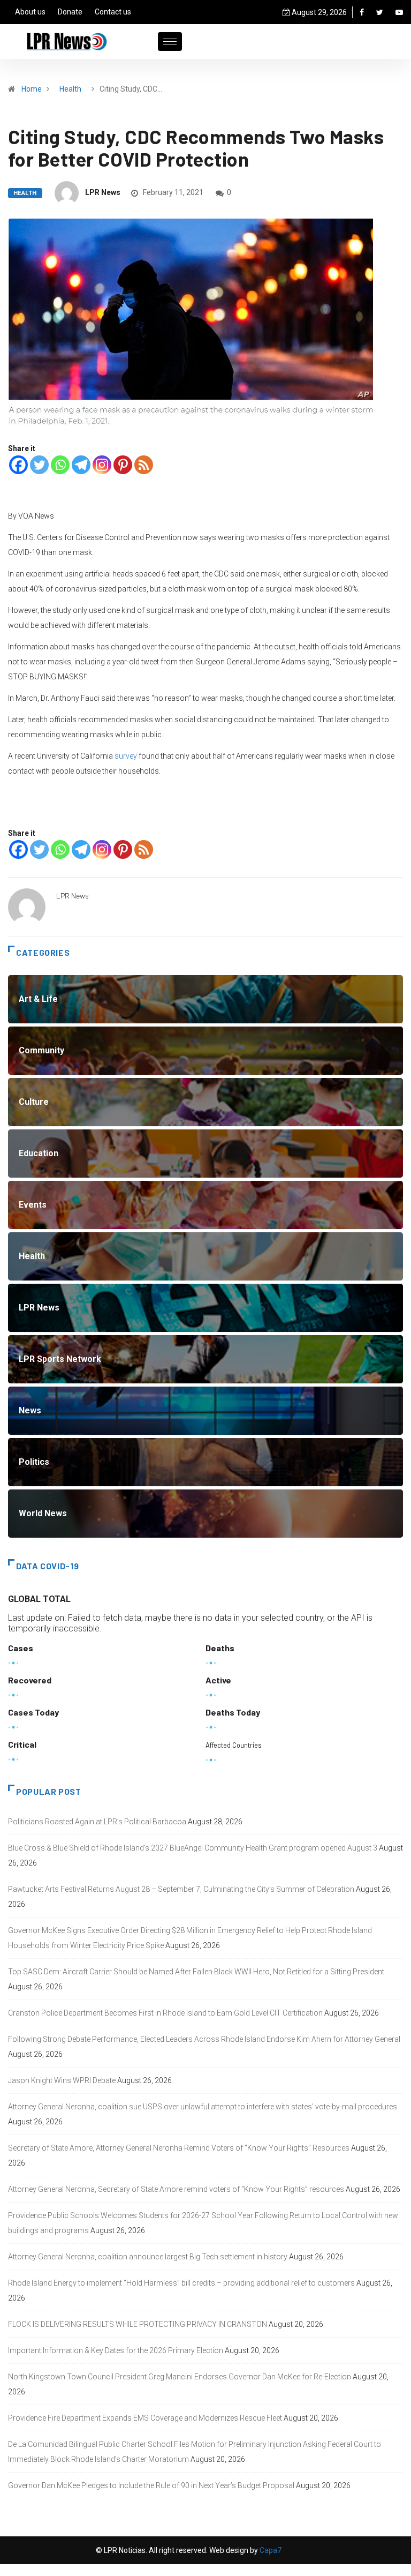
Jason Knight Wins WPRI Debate (62, 2080)
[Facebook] (362, 12)
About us (30, 12)
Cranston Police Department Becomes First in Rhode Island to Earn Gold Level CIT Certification (165, 2013)
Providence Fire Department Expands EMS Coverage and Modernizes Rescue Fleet (145, 2418)
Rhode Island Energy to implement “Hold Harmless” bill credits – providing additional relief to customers (181, 2283)
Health (70, 89)
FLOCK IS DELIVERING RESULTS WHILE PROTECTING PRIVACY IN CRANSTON (138, 2324)
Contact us (113, 12)
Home (32, 89)
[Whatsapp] (60, 465)
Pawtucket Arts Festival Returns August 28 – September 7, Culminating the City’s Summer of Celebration (181, 1889)
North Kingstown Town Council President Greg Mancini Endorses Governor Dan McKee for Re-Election (180, 2377)
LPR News (103, 192)
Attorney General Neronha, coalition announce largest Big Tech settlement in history (148, 2257)
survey (126, 756)
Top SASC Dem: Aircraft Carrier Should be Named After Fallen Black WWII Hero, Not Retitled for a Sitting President (196, 1972)
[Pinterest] (123, 465)
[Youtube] (399, 12)
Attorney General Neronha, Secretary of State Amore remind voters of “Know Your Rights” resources (176, 2189)
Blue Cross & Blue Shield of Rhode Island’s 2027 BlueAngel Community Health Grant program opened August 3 (193, 1848)
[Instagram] (102, 465)
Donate (70, 12)
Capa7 (270, 2550)
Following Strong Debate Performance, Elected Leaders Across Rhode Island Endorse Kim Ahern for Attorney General (204, 2039)
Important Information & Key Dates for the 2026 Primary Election (116, 2350)
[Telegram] (81, 465)
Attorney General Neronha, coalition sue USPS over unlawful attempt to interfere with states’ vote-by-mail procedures (203, 2107)
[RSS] (144, 465)
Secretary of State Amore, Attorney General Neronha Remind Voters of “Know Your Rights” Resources (179, 2148)
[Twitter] (380, 12)
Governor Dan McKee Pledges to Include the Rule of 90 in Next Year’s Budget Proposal (151, 2485)
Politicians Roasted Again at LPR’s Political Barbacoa (97, 1822)
